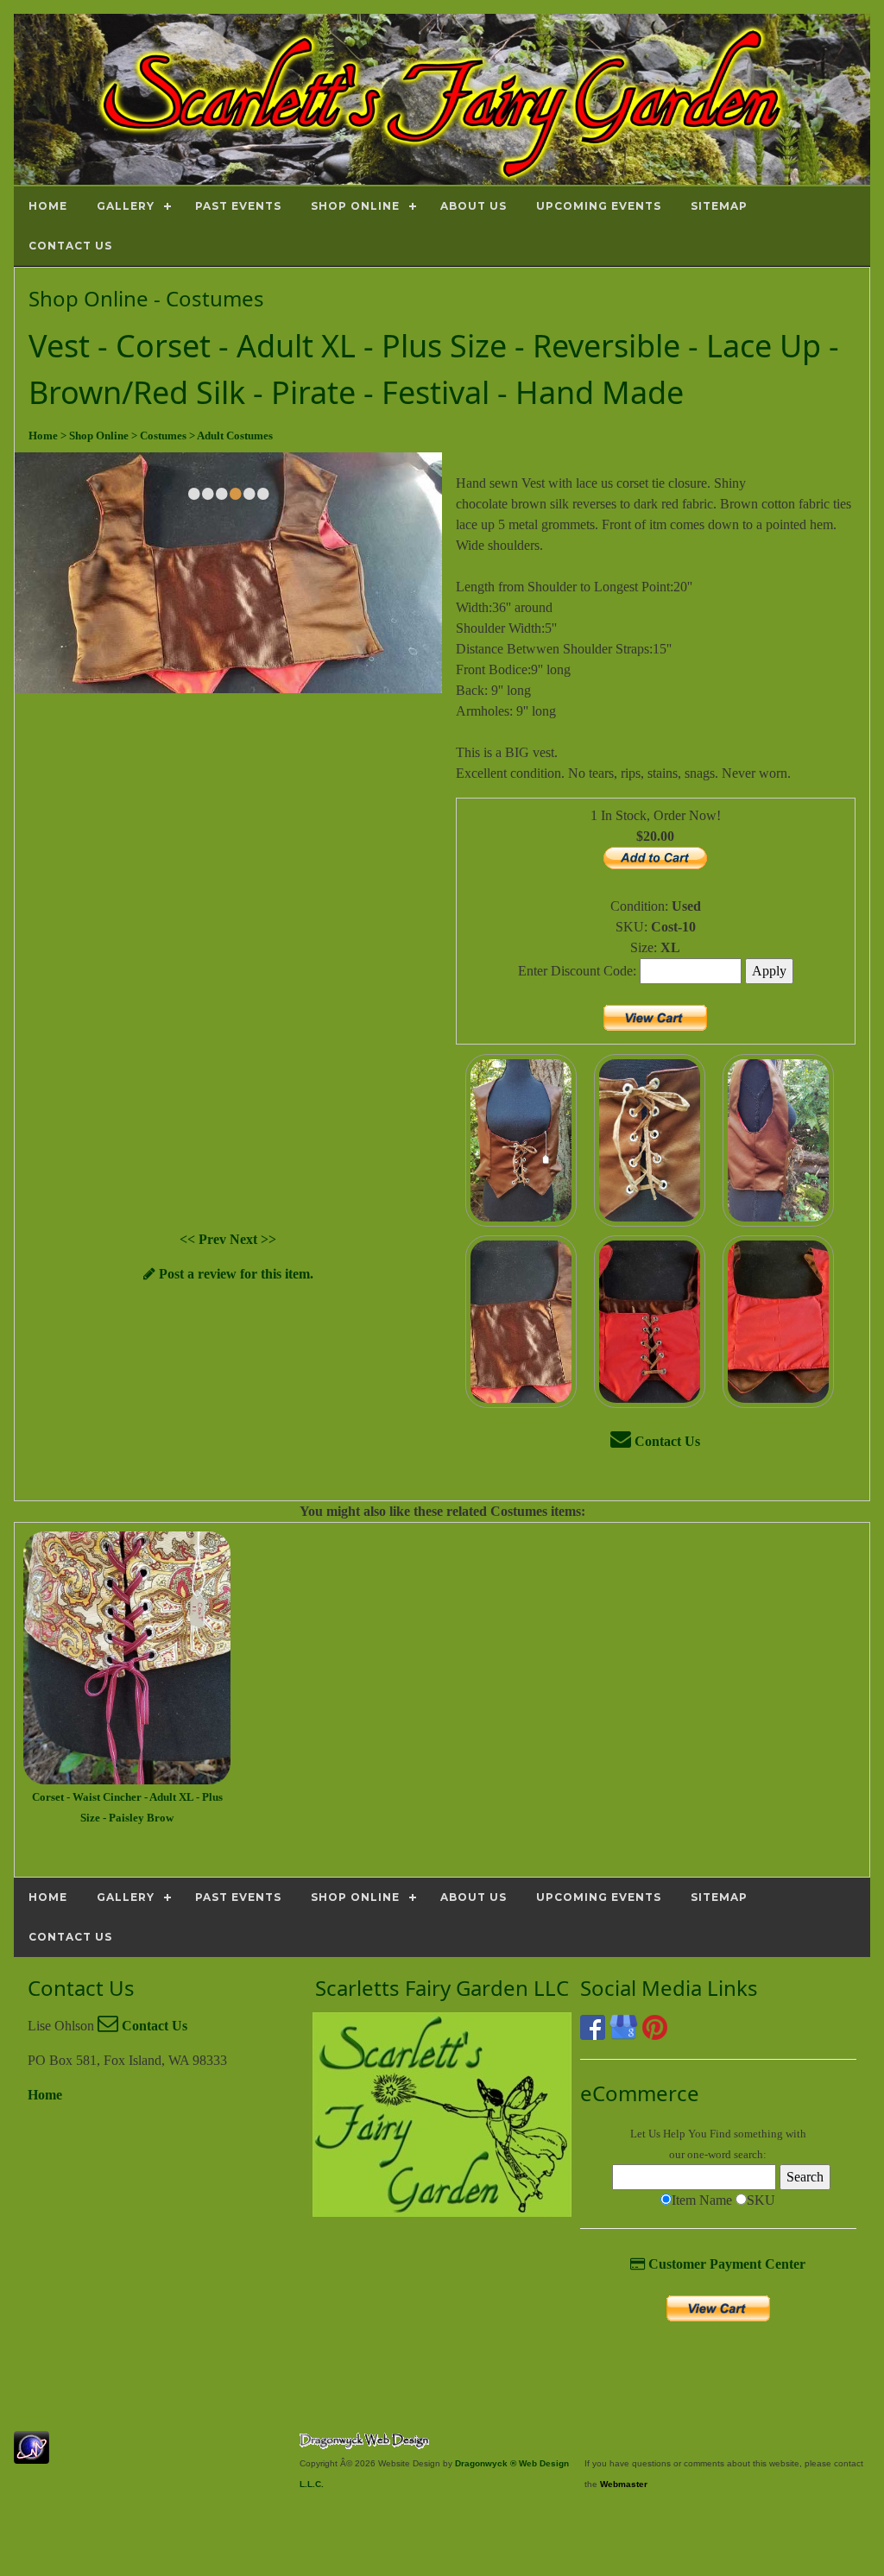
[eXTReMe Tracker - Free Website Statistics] (32, 2455)
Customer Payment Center (725, 2264)
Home (45, 2095)
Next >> (253, 1239)
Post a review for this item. (234, 1274)
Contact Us (666, 1441)
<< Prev (205, 1239)
